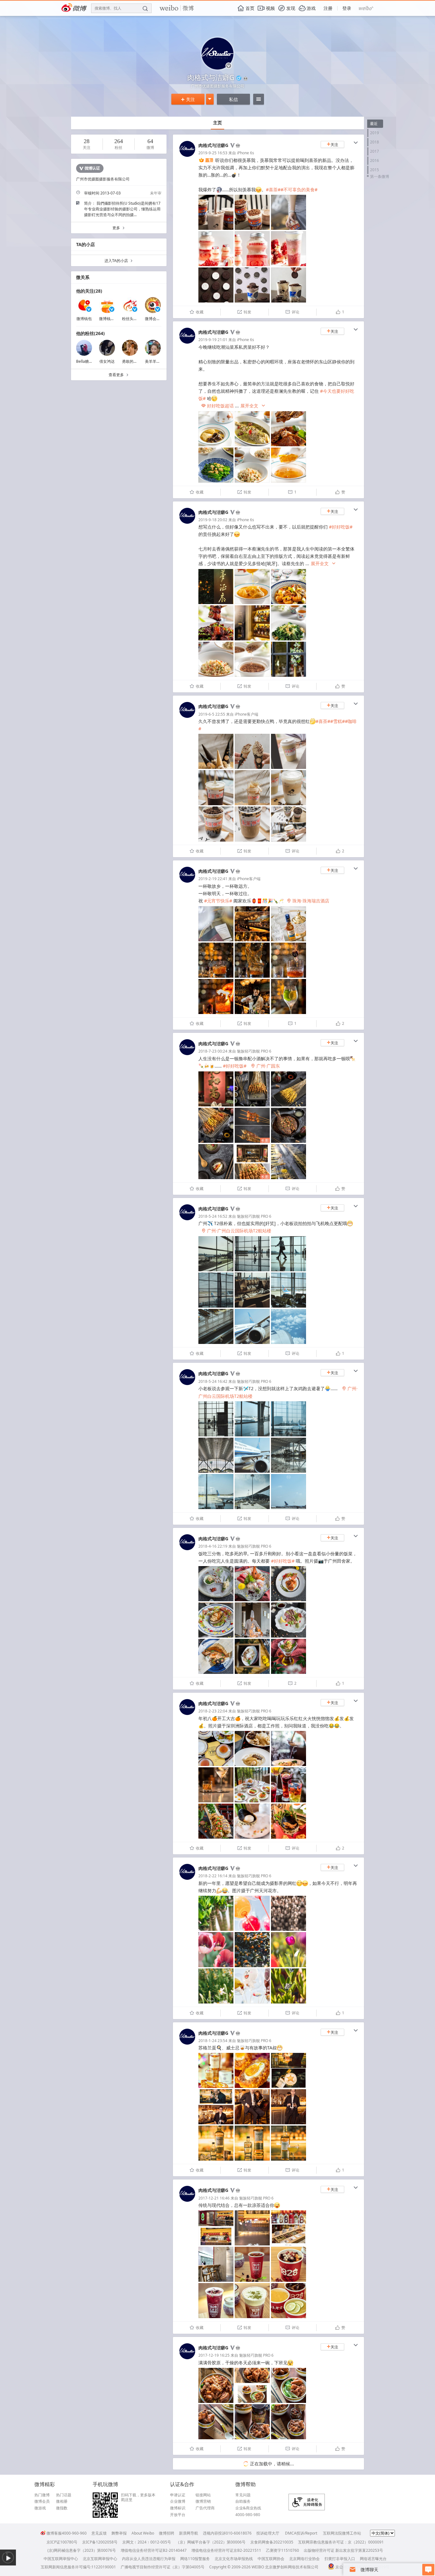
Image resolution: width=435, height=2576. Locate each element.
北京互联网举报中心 (100, 2559)
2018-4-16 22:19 (213, 1546)
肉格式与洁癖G (213, 145)
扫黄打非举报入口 (340, 2559)
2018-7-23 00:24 (213, 1051)
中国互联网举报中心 (61, 2559)
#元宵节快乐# (218, 901)
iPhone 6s (246, 153)
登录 (347, 8)
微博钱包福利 (111, 319)
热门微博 (42, 2495)
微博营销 (203, 2501)
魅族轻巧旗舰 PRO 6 (254, 1051)
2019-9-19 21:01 (213, 340)
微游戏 (40, 2508)
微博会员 (42, 2501)
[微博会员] (237, 146)
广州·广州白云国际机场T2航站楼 (236, 1231)
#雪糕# (338, 721)
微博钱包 (84, 319)
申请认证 (178, 2495)
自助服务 (243, 2501)
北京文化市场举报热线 (234, 2559)
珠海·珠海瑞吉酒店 (308, 901)
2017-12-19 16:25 (214, 2355)
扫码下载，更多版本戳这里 (138, 2497)
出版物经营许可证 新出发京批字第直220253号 (343, 2550)
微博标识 (178, 2508)
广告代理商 (205, 2508)
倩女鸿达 (107, 361)
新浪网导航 (189, 2533)
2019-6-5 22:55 (212, 714)
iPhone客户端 (246, 714)
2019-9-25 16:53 (213, 153)
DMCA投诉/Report (301, 2533)
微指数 (62, 2508)
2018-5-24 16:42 (213, 1381)
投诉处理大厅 (268, 2533)
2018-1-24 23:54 (213, 2041)
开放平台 (178, 2515)
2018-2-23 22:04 (213, 1711)
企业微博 (178, 2501)
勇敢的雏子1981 (136, 361)
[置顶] (206, 160)
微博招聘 (167, 2533)
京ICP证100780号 (62, 2542)
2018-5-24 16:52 (213, 1216)
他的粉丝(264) (90, 333)
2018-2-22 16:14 (213, 1876)
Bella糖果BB (87, 361)
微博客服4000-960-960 (67, 2533)
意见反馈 (99, 2533)
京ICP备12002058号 (100, 2542)
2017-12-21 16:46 (214, 2198)
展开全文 (253, 406)
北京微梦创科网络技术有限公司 (292, 2567)
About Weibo (143, 2533)
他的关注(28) (89, 291)
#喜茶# (273, 190)
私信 (233, 99)
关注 (188, 99)
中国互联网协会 (271, 2559)
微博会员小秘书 (158, 319)
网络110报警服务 (195, 2559)
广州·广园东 (265, 1066)
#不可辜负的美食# (299, 190)
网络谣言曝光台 (373, 2559)
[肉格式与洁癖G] (187, 155)
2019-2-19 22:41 (213, 879)
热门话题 (64, 2495)
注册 (328, 8)
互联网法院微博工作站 (342, 2533)
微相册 (62, 2501)
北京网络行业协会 (304, 2559)
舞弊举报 (119, 2533)
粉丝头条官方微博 (137, 319)
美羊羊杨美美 (156, 361)
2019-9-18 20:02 (213, 520)
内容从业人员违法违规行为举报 (149, 2559)
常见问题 (243, 2495)
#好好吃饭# (341, 527)
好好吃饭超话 (217, 406)
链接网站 (203, 2495)
